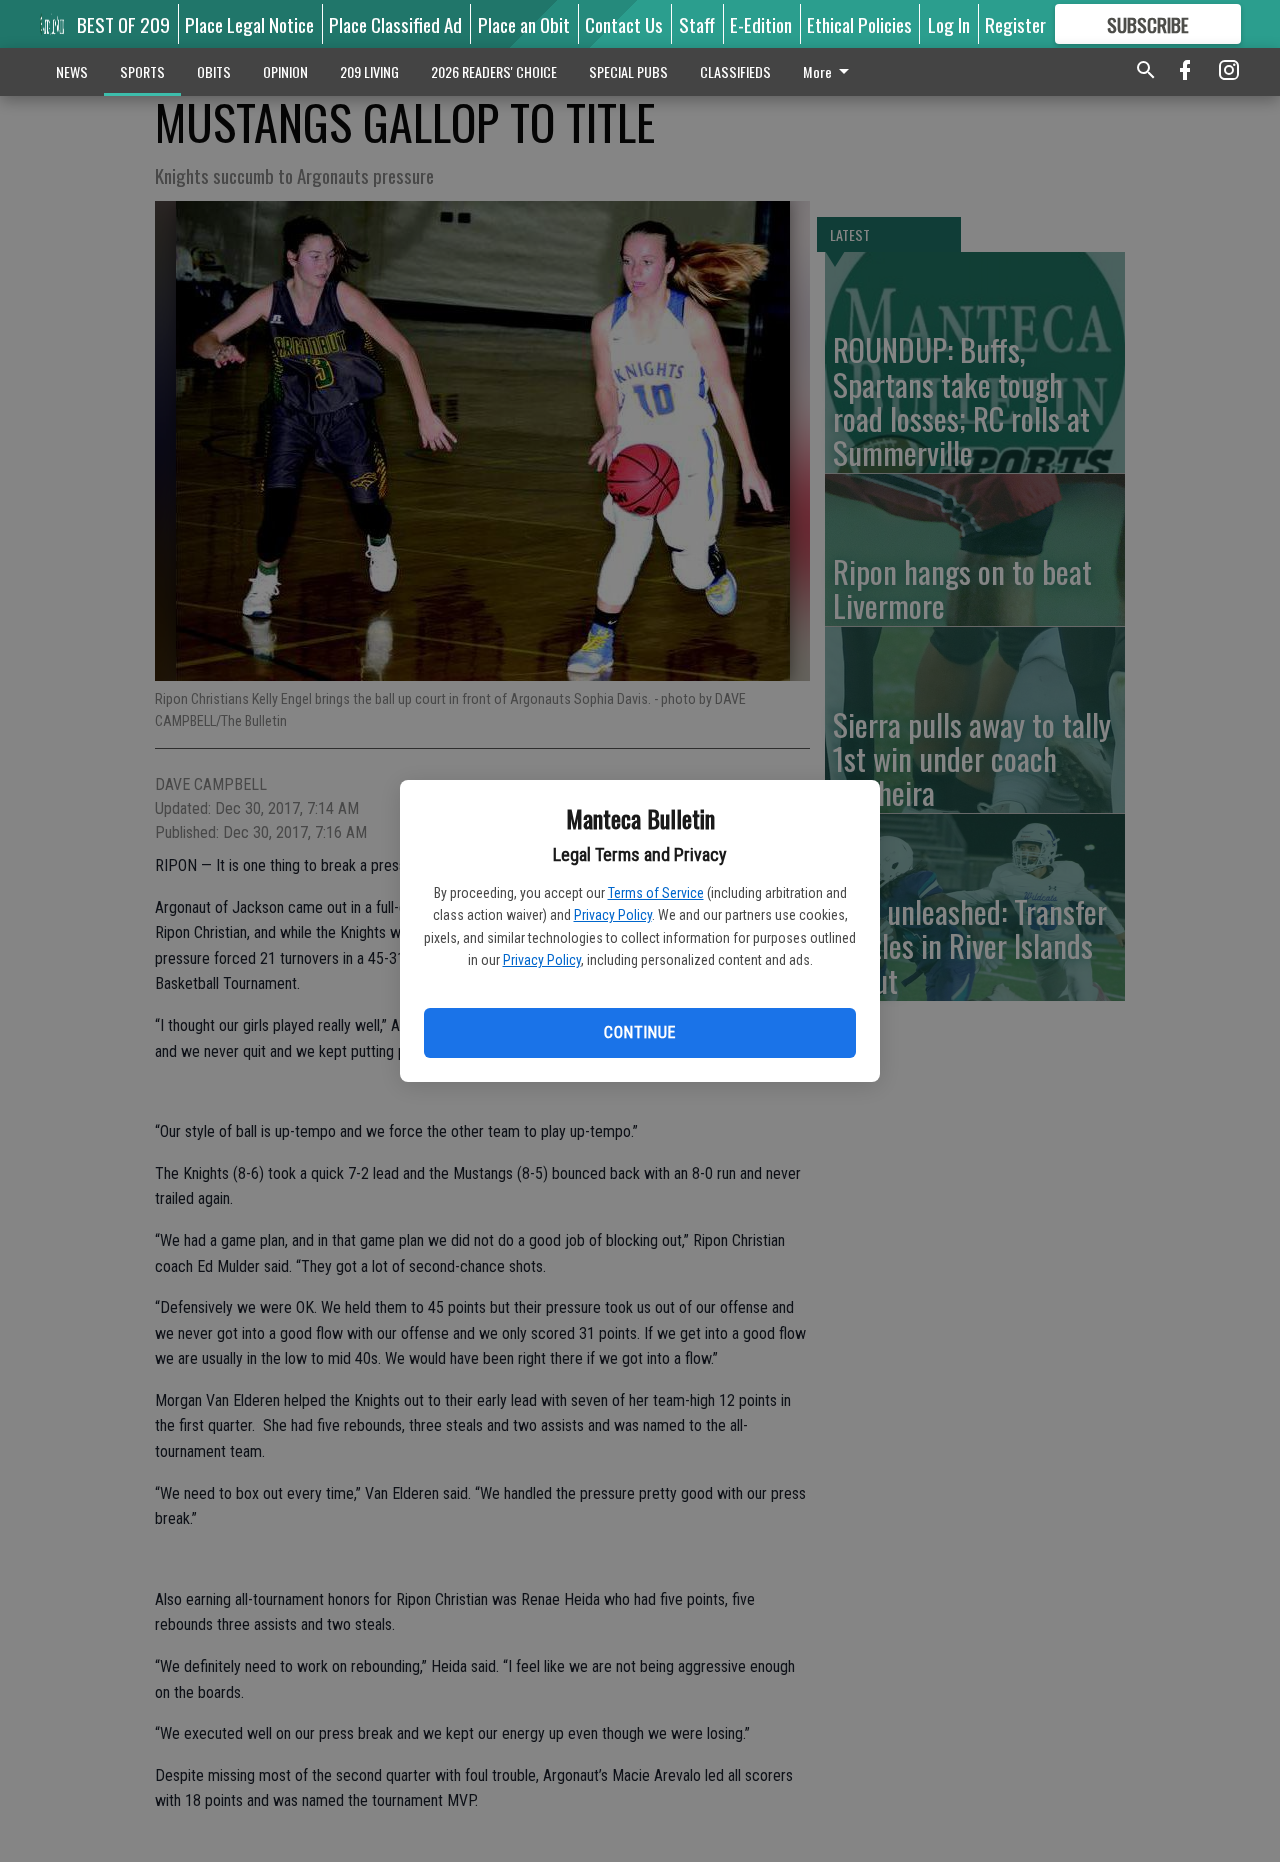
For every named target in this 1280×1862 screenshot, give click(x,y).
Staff (697, 24)
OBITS (214, 71)
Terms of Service (656, 893)
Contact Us (624, 24)
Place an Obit (524, 24)
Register (1015, 24)
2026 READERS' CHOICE (494, 71)
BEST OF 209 (123, 24)
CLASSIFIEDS (735, 71)
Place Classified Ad (395, 24)
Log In (949, 24)
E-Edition (761, 24)
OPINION (285, 71)
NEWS (72, 71)
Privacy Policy (613, 915)
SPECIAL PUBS (628, 71)
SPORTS (142, 71)
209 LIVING (369, 71)
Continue (639, 1032)
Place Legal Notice (249, 24)
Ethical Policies (859, 24)
